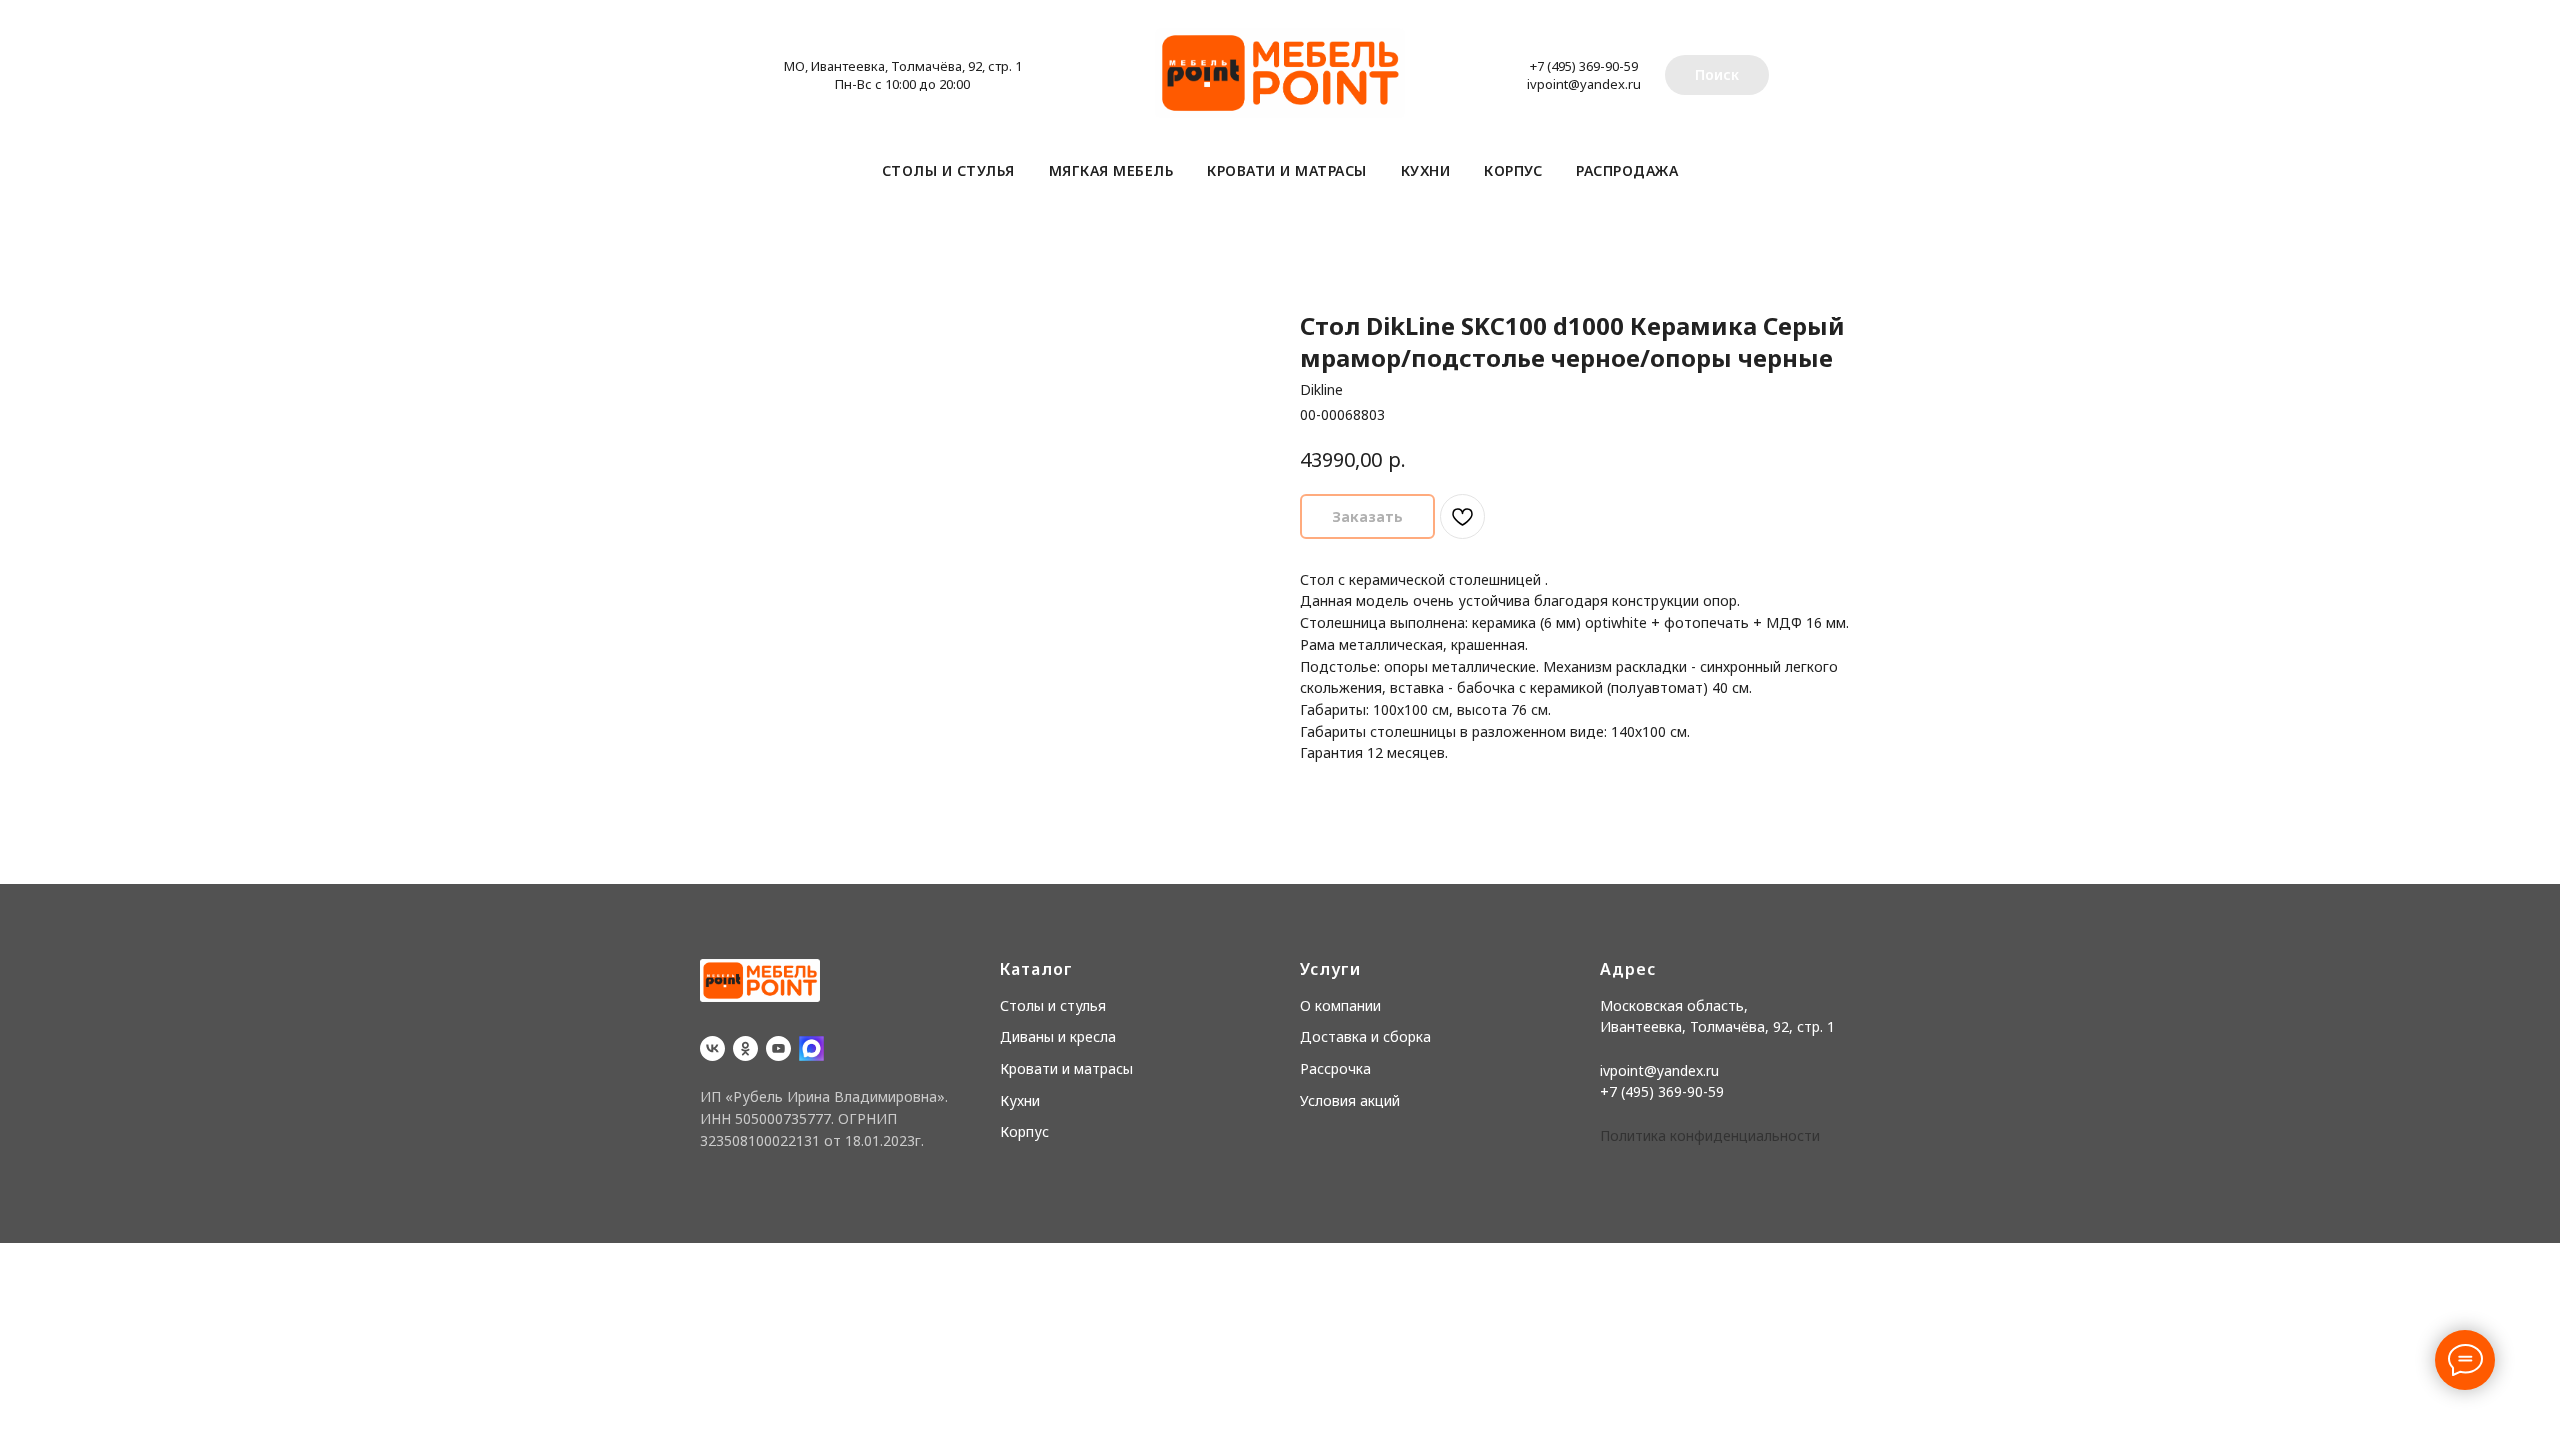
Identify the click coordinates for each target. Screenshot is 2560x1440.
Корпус (1513, 170)
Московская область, (1674, 1005)
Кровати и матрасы (1287, 170)
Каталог (1036, 969)
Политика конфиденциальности (1710, 1135)
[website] (811, 1048)
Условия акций (1350, 1100)
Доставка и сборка (1365, 1036)
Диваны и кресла (1058, 1036)
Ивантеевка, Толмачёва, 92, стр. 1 (1717, 1026)
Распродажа (1627, 170)
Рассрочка (1335, 1068)
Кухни (1426, 170)
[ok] (745, 1048)
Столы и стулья (948, 170)
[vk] (712, 1048)
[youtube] (778, 1048)
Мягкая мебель (1111, 170)
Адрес (1628, 969)
